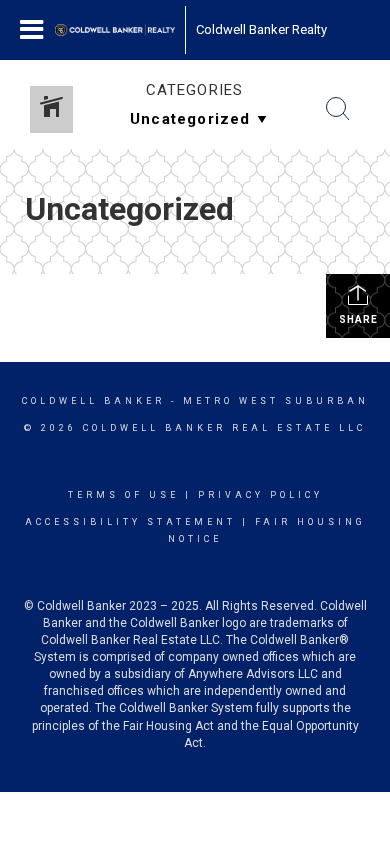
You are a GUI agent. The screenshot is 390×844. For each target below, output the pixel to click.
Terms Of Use (123, 495)
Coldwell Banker (93, 401)
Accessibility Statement (130, 522)
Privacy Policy (260, 495)
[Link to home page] (115, 30)
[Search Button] (338, 109)
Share (358, 319)
